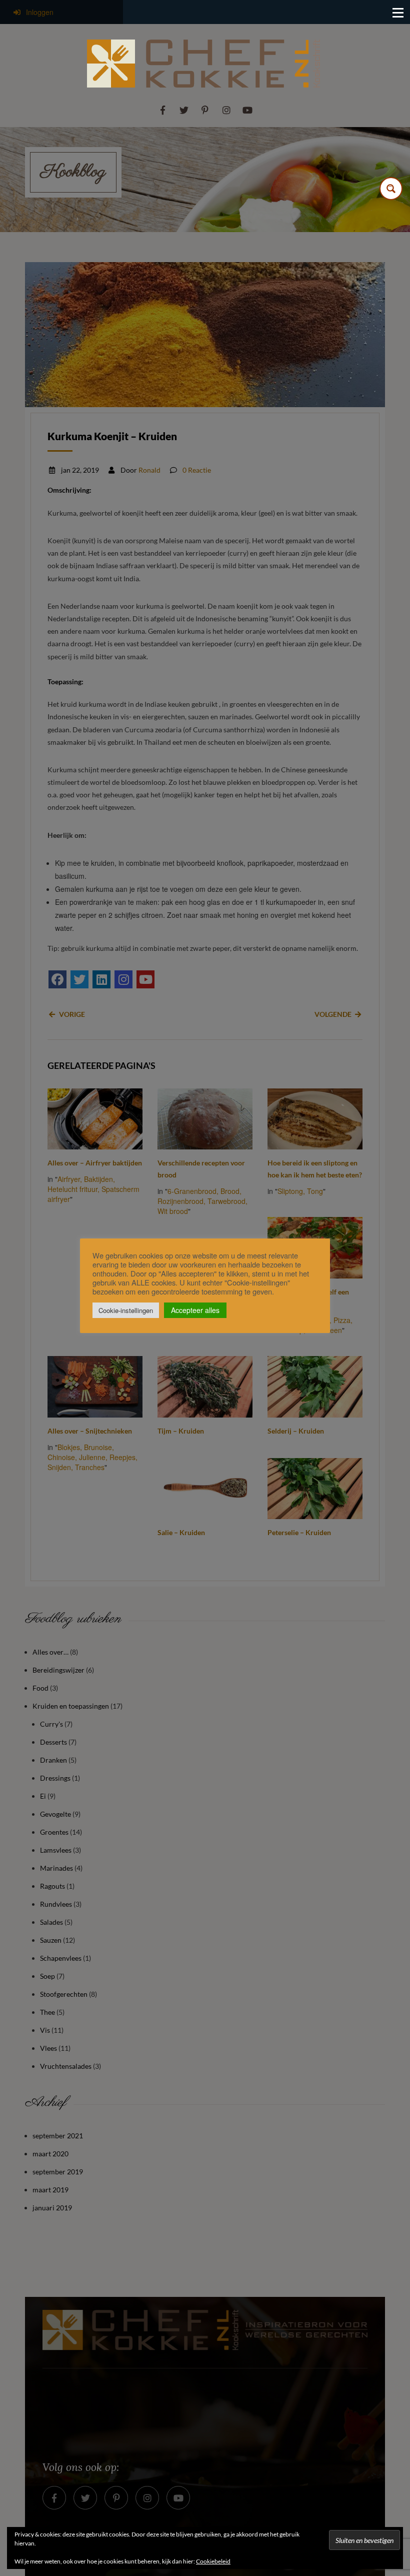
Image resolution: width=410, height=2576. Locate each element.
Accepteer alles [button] (195, 1310)
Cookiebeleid (213, 2561)
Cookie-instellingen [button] (126, 1310)
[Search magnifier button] (391, 189)
